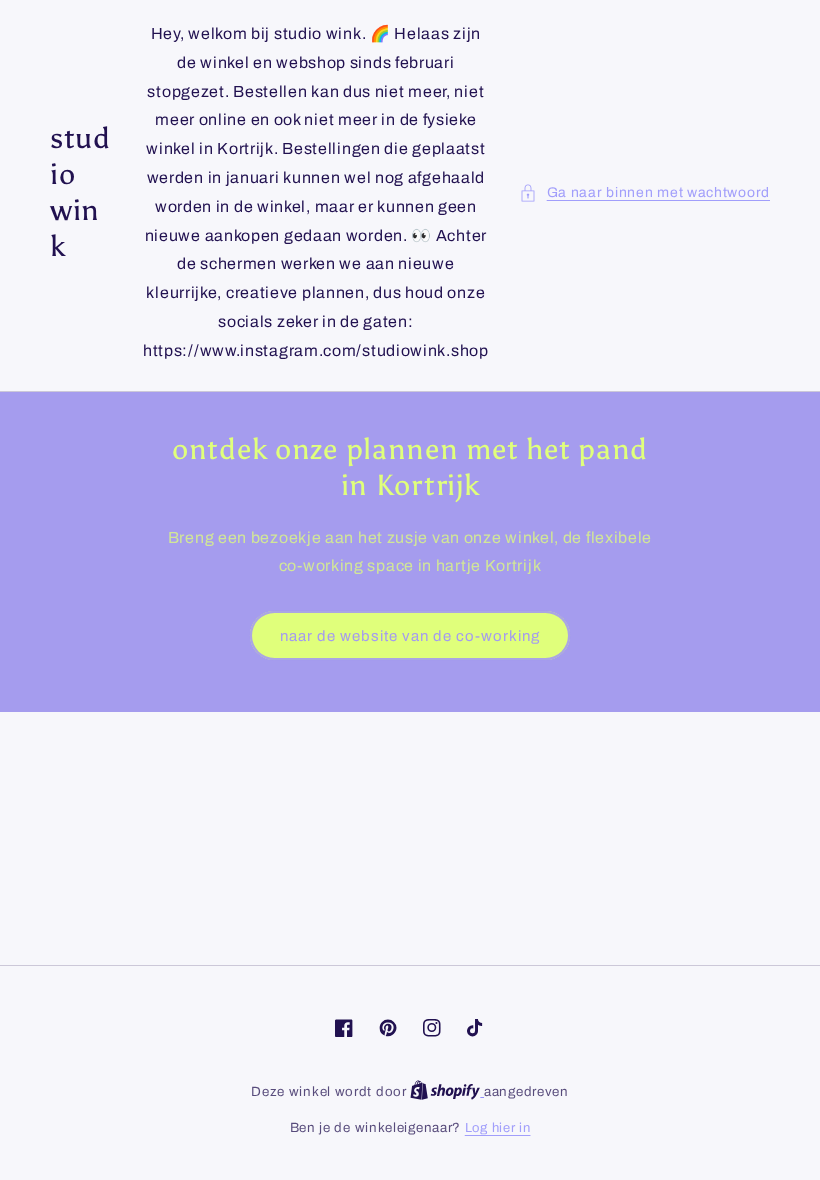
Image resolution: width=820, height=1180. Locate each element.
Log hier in (498, 1128)
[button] (644, 192)
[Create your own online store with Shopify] (447, 1092)
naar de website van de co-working (410, 636)
